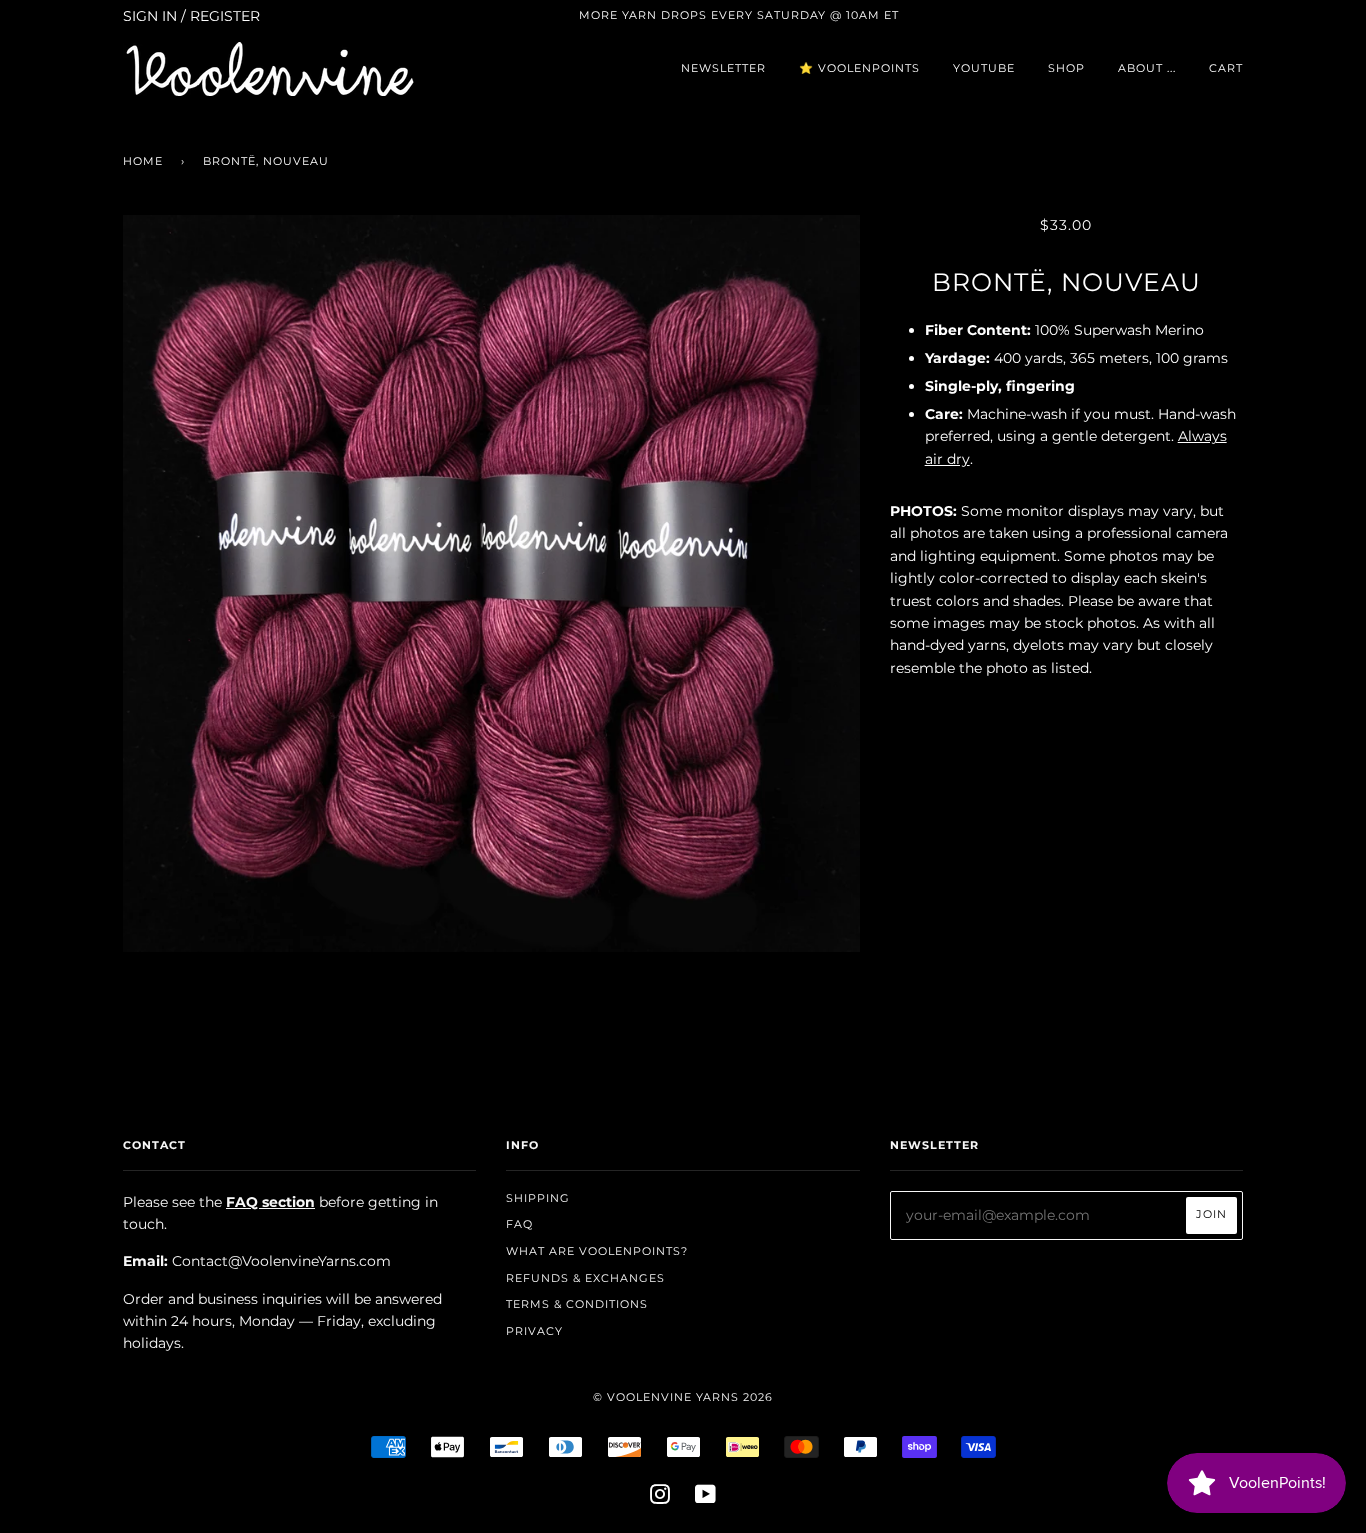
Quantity (1066, 710)
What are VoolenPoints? (597, 1251)
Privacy (534, 1331)
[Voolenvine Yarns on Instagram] (660, 1498)
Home (143, 161)
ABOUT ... (1147, 68)
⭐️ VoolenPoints (859, 68)
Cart (1226, 68)
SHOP (1066, 68)
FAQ (519, 1224)
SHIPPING (538, 1198)
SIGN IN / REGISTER (191, 16)
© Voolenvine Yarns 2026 (683, 1397)
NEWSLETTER (723, 68)
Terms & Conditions (577, 1304)
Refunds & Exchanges (585, 1278)
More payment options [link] (1066, 921)
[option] (491, 583)
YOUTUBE (984, 68)
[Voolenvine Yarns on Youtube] (706, 1498)
